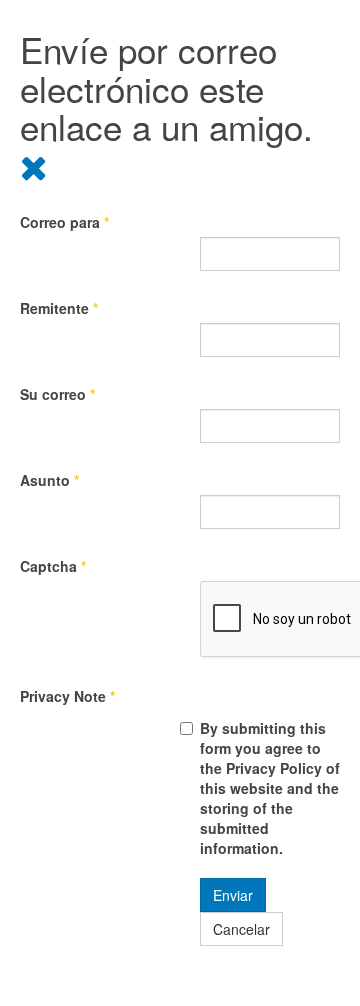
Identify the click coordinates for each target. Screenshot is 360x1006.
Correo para (64, 222)
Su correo (57, 394)
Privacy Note (67, 696)
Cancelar (241, 929)
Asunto (49, 480)
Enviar (233, 895)
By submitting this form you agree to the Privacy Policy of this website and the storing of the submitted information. (270, 788)
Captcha (53, 566)
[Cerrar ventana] (34, 165)
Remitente (59, 308)
